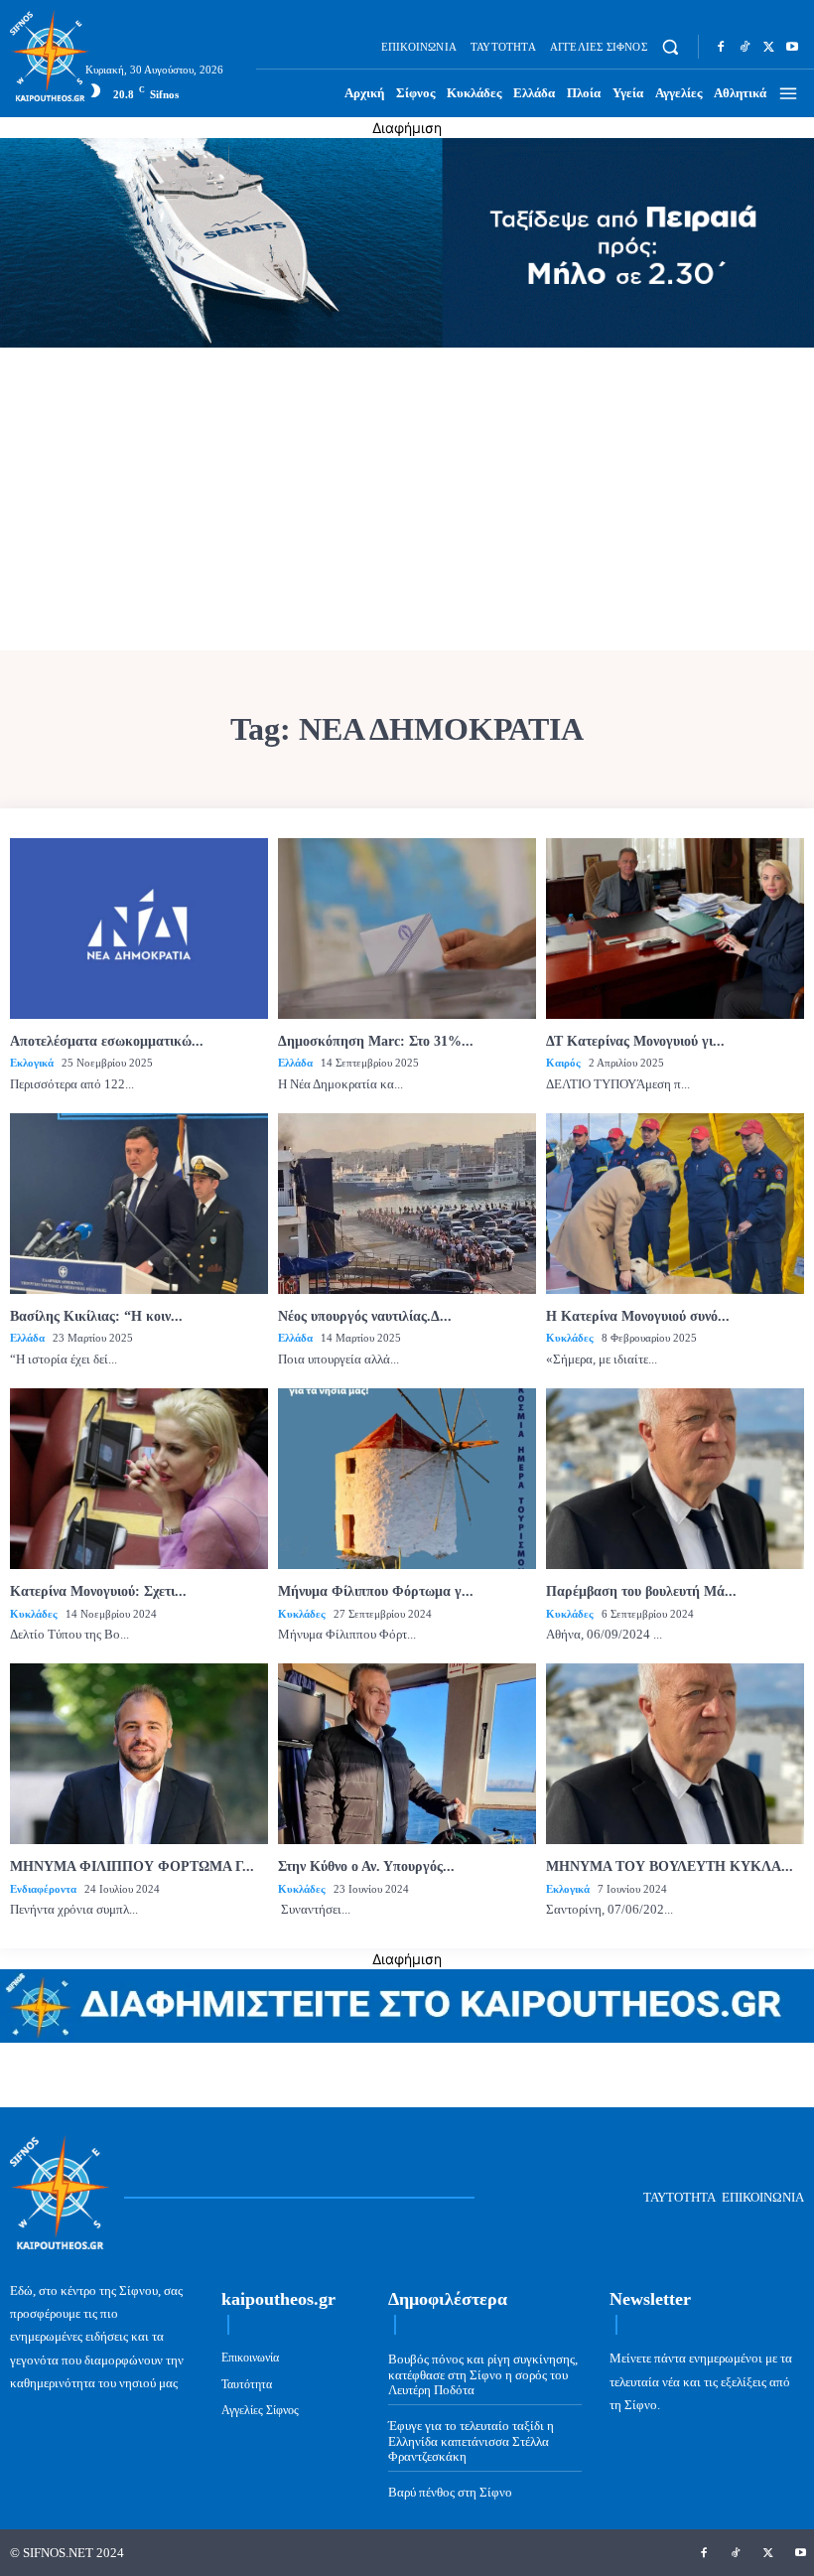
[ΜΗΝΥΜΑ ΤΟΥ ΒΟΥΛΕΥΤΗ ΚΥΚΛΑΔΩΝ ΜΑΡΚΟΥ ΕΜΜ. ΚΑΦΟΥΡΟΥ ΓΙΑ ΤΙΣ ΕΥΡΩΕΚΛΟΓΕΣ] (675, 1754)
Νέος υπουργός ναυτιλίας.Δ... (365, 1316)
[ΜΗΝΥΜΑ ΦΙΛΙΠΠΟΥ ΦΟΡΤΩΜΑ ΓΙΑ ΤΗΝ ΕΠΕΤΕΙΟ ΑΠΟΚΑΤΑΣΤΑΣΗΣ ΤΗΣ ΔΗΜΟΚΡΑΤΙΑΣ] (139, 1754)
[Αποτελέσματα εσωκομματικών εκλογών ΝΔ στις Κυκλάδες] (139, 929)
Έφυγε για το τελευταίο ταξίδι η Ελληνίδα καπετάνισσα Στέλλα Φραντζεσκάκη (471, 2441)
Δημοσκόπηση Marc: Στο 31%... (376, 1041)
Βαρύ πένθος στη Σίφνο (450, 2492)
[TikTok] (745, 47)
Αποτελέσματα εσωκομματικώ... (107, 1041)
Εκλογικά (32, 1063)
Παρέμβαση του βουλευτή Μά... (641, 1591)
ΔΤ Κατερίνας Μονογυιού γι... (635, 1041)
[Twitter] (768, 47)
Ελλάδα (295, 1063)
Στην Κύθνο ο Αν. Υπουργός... (366, 1866)
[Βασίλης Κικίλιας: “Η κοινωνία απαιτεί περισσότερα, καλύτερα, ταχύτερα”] (139, 1204)
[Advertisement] (407, 501)
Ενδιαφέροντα (43, 1889)
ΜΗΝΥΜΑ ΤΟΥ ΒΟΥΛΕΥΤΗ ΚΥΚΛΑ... (670, 1866)
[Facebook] (721, 47)
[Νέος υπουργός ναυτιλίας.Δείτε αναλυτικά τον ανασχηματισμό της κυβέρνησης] (407, 1204)
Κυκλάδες (570, 1338)
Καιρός (563, 1063)
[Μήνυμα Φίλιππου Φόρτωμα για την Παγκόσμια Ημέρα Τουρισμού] (407, 1479)
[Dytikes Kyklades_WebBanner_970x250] (407, 342)
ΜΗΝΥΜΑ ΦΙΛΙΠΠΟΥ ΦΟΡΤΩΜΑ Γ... (132, 1866)
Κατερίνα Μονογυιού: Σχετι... (98, 1591)
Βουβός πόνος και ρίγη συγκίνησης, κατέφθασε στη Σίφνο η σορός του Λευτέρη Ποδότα (483, 2374)
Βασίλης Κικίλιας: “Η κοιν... (96, 1316)
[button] (671, 47)
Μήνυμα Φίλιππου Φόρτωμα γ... (376, 1591)
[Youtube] (792, 47)
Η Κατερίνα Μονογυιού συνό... (638, 1316)
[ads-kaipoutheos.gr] (407, 2037)
